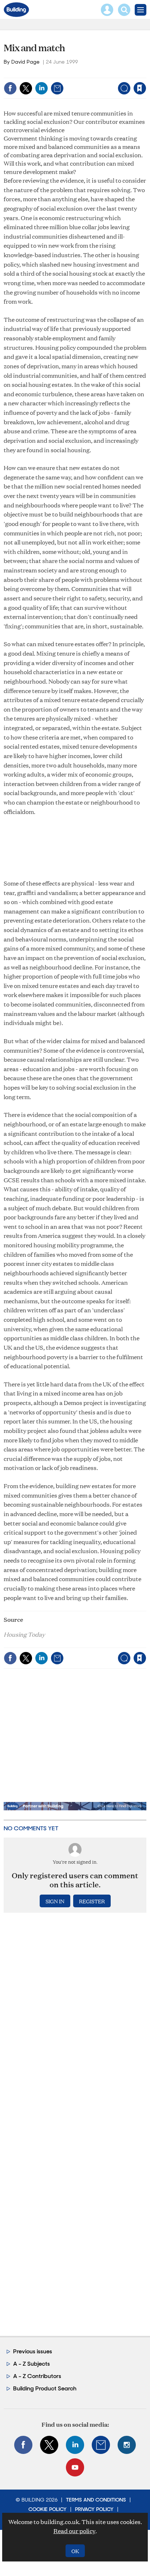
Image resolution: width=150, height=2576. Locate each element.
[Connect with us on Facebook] (23, 2445)
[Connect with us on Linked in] (75, 2445)
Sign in (49, 73)
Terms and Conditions (96, 2500)
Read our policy (74, 2531)
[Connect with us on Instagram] (127, 2445)
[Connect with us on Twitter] (49, 2445)
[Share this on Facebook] (10, 88)
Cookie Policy (48, 2509)
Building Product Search (45, 2388)
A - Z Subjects (31, 2364)
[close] (145, 73)
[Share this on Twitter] (26, 88)
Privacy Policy (94, 2509)
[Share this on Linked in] (42, 88)
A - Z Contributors (37, 2376)
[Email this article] (57, 88)
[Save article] (140, 88)
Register (92, 1901)
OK (75, 2551)
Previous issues (33, 2351)
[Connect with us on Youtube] (75, 2467)
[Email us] (101, 2445)
